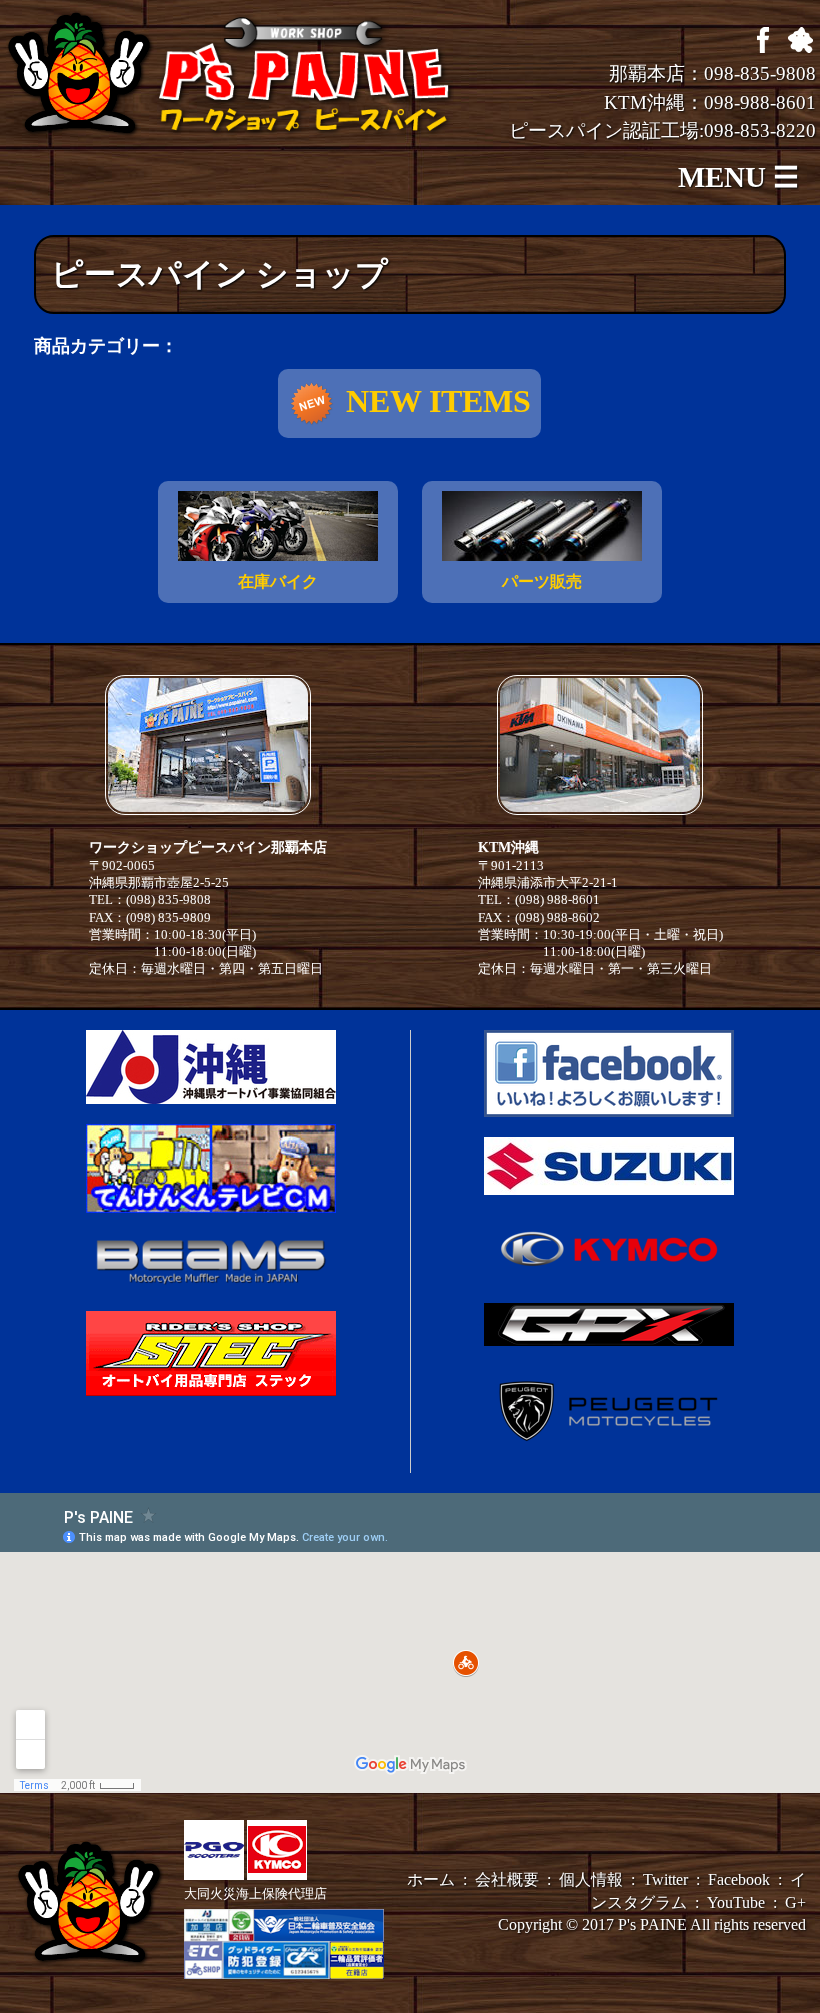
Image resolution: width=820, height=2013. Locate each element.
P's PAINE (652, 1924)
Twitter (665, 1879)
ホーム (431, 1879)
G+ (795, 1902)
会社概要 (507, 1879)
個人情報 (591, 1879)
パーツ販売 (542, 581)
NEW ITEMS (438, 401)
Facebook (739, 1879)
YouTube (736, 1902)
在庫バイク (278, 581)
